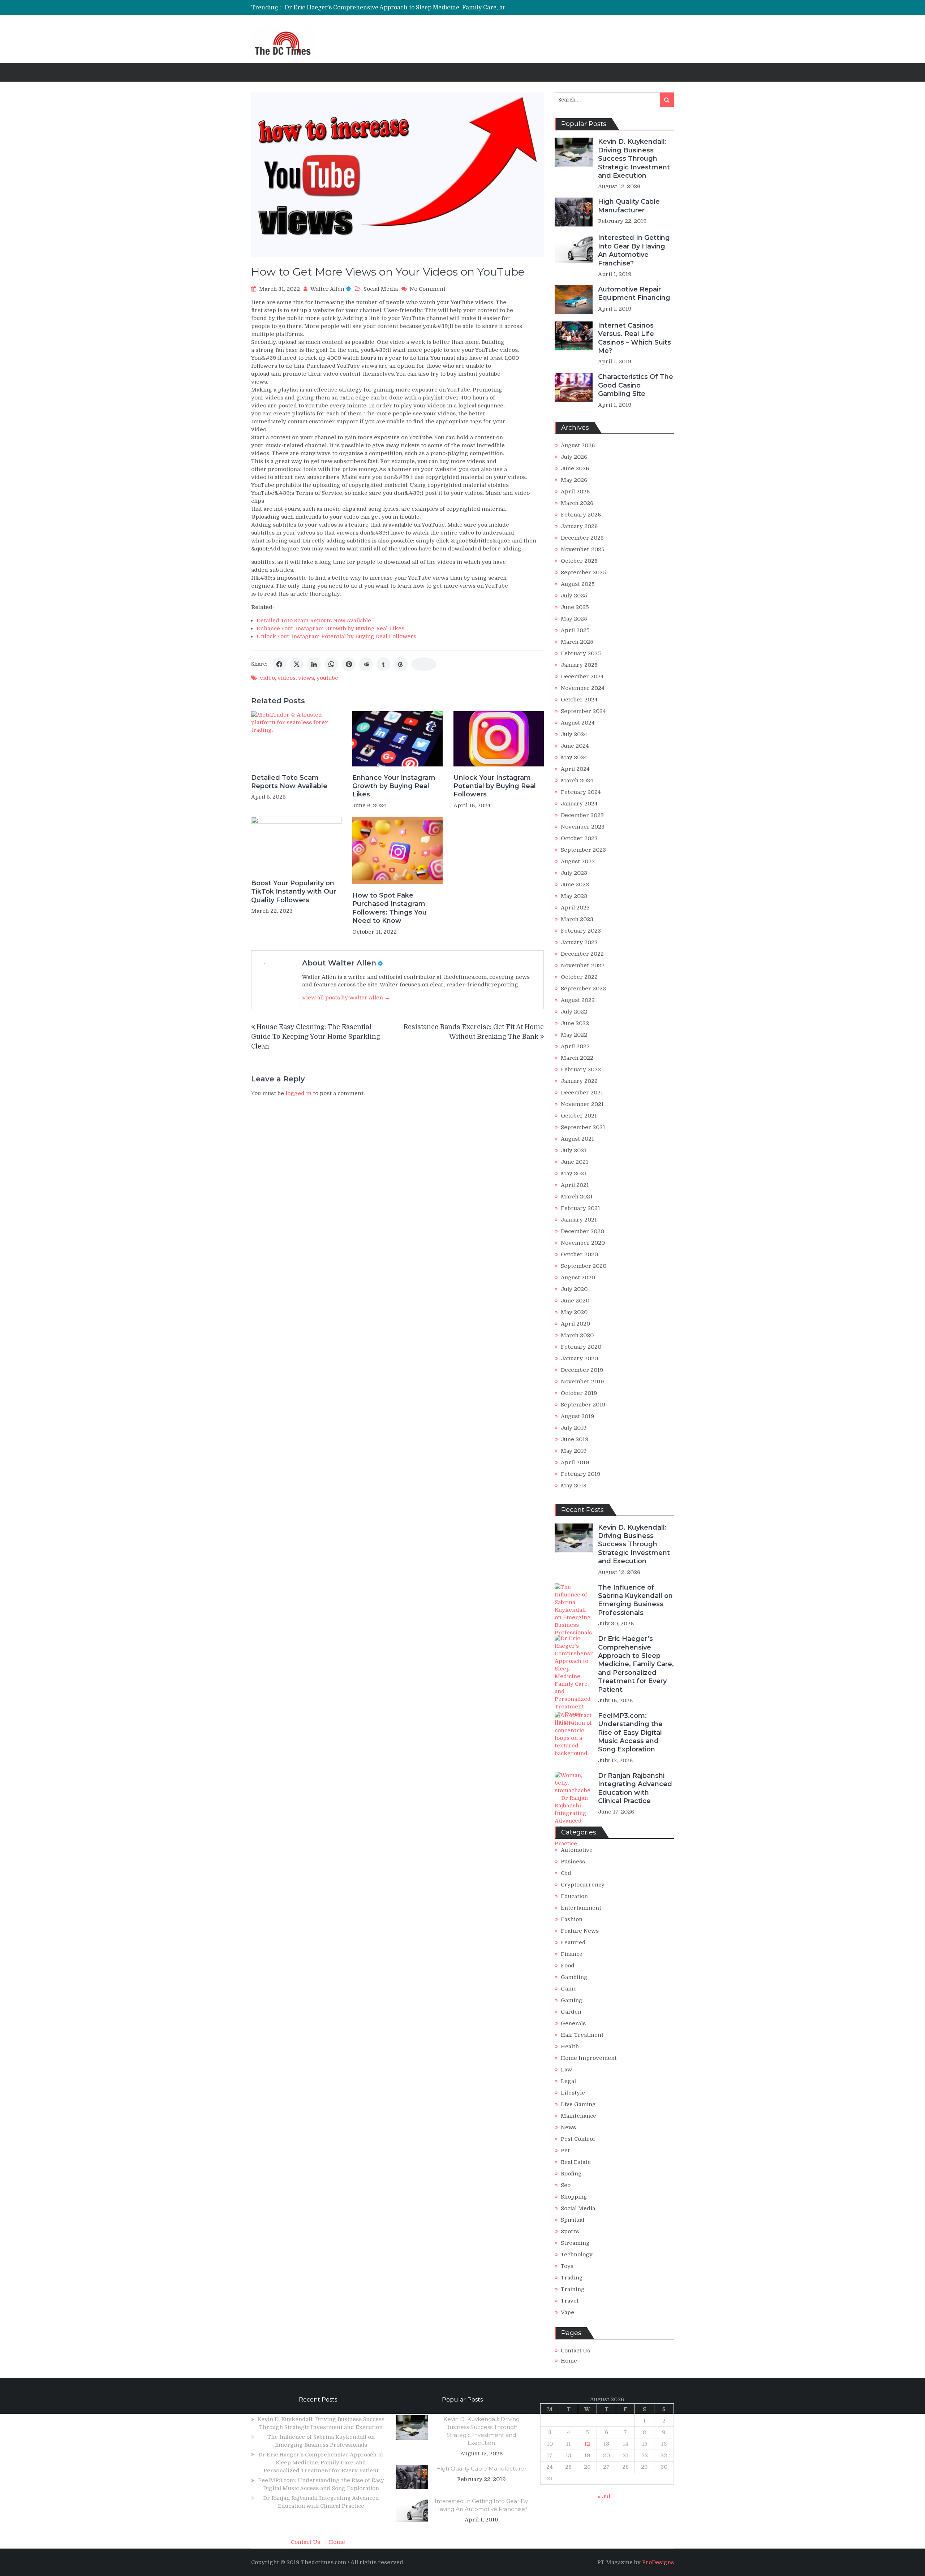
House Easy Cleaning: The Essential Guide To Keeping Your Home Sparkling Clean (316, 1037)
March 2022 (577, 1058)
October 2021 (579, 1116)
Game (569, 1989)
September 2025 (583, 572)
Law (566, 2070)
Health (570, 2046)
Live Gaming (578, 2104)
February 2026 (581, 515)
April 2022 (575, 1046)
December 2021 (582, 1093)
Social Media (381, 289)
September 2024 (583, 711)
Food (568, 1966)
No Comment (428, 289)
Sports (570, 2231)
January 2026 (579, 526)
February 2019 (581, 1474)
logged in (298, 1093)
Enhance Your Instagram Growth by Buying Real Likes (330, 628)
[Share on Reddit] (366, 664)
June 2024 (575, 746)
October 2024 (579, 700)
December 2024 (582, 677)
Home (569, 2361)
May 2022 (574, 1035)
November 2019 (582, 1382)
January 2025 (579, 665)
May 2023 (574, 896)
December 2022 (582, 954)
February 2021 (580, 1208)
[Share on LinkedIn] (314, 664)
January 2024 (579, 804)
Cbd (566, 1873)
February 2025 (581, 653)
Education (574, 1896)
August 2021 (577, 1139)
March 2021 (577, 1197)
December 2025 (582, 538)
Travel (570, 2301)
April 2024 (575, 769)
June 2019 (575, 1439)
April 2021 (575, 1185)
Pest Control (578, 2139)
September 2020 (584, 1266)
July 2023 (574, 873)
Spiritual (573, 2220)
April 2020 (575, 1324)
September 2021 (583, 1127)
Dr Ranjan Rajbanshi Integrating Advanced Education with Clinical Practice (635, 1788)
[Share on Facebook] (279, 664)
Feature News (580, 1931)
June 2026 (575, 468)
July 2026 (574, 457)
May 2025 (574, 619)
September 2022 (583, 989)
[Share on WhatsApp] (331, 664)
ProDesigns (658, 2562)
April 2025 (575, 630)
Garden (571, 2012)
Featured (573, 1942)
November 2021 (582, 1104)
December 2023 (582, 815)
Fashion (572, 1919)
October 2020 (579, 1254)
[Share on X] (297, 664)
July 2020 (574, 1289)
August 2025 (578, 584)
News (568, 2127)
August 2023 (578, 861)
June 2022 (575, 1023)
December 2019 (582, 1370)
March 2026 (577, 503)
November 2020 (583, 1243)
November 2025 (583, 549)
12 (587, 2444)
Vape (567, 2312)
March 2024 (577, 781)
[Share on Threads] (401, 664)
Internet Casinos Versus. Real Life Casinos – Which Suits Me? (634, 338)
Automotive (577, 1850)
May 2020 (574, 1312)
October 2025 (579, 561)
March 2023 (577, 919)
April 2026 (575, 492)
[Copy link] (424, 664)
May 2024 (574, 757)
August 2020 (578, 1278)
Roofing (571, 2174)
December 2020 (582, 1231)
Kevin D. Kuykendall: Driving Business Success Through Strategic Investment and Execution (634, 159)
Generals (573, 2023)
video (267, 678)
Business (573, 1862)
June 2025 (575, 607)
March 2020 (577, 1335)
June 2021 (575, 1162)
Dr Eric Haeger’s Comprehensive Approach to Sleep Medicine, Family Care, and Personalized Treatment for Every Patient (636, 1664)
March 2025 (577, 642)
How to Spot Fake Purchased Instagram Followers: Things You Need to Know (390, 908)
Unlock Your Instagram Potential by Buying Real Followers (336, 636)
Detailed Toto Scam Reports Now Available (314, 621)
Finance (572, 1954)
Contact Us (575, 2351)
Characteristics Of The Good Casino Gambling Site (636, 385)
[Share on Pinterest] (349, 664)
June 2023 (575, 885)
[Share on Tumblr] (383, 664)
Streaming (575, 2243)
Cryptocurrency (583, 1885)
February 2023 (581, 931)
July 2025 (574, 596)
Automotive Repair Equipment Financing (634, 293)
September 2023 (583, 850)
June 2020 (575, 1301)
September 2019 (583, 1405)
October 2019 (579, 1393)
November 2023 (583, 827)
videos (287, 678)
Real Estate (576, 2162)
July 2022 (574, 1012)
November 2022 (583, 965)
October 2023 (579, 838)
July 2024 (574, 734)
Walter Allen (327, 289)
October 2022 (579, 977)
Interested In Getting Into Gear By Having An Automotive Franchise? (634, 250)
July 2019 (574, 1428)
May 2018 (574, 1486)
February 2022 (581, 1069)
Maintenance (578, 2116)
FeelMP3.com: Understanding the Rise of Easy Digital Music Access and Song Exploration (412, 8)
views (306, 678)
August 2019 (578, 1416)
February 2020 (581, 1347)
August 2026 (578, 445)
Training (573, 2289)
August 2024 (578, 723)
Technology (577, 2255)
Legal (568, 2081)
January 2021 (579, 1220)
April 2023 (575, 908)
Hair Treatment (582, 2035)
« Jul (604, 2497)
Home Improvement (589, 2058)
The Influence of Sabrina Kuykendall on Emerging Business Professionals (635, 1600)
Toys (567, 2266)
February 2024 (581, 792)
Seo (566, 2185)
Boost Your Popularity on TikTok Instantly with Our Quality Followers (294, 892)
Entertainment (581, 1908)
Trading (572, 2278)
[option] (395, 8)
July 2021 (574, 1150)
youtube (327, 678)
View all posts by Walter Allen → (346, 998)
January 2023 (579, 942)
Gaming (572, 2000)
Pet (565, 2151)
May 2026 (574, 480)
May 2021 (574, 1174)
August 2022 (578, 1000)
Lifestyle (573, 2093)
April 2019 (575, 1462)
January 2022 (579, 1081)
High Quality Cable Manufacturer (629, 206)
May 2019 (574, 1451)
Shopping (574, 2197)
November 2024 (583, 688)
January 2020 (579, 1358)
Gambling (574, 1977)
